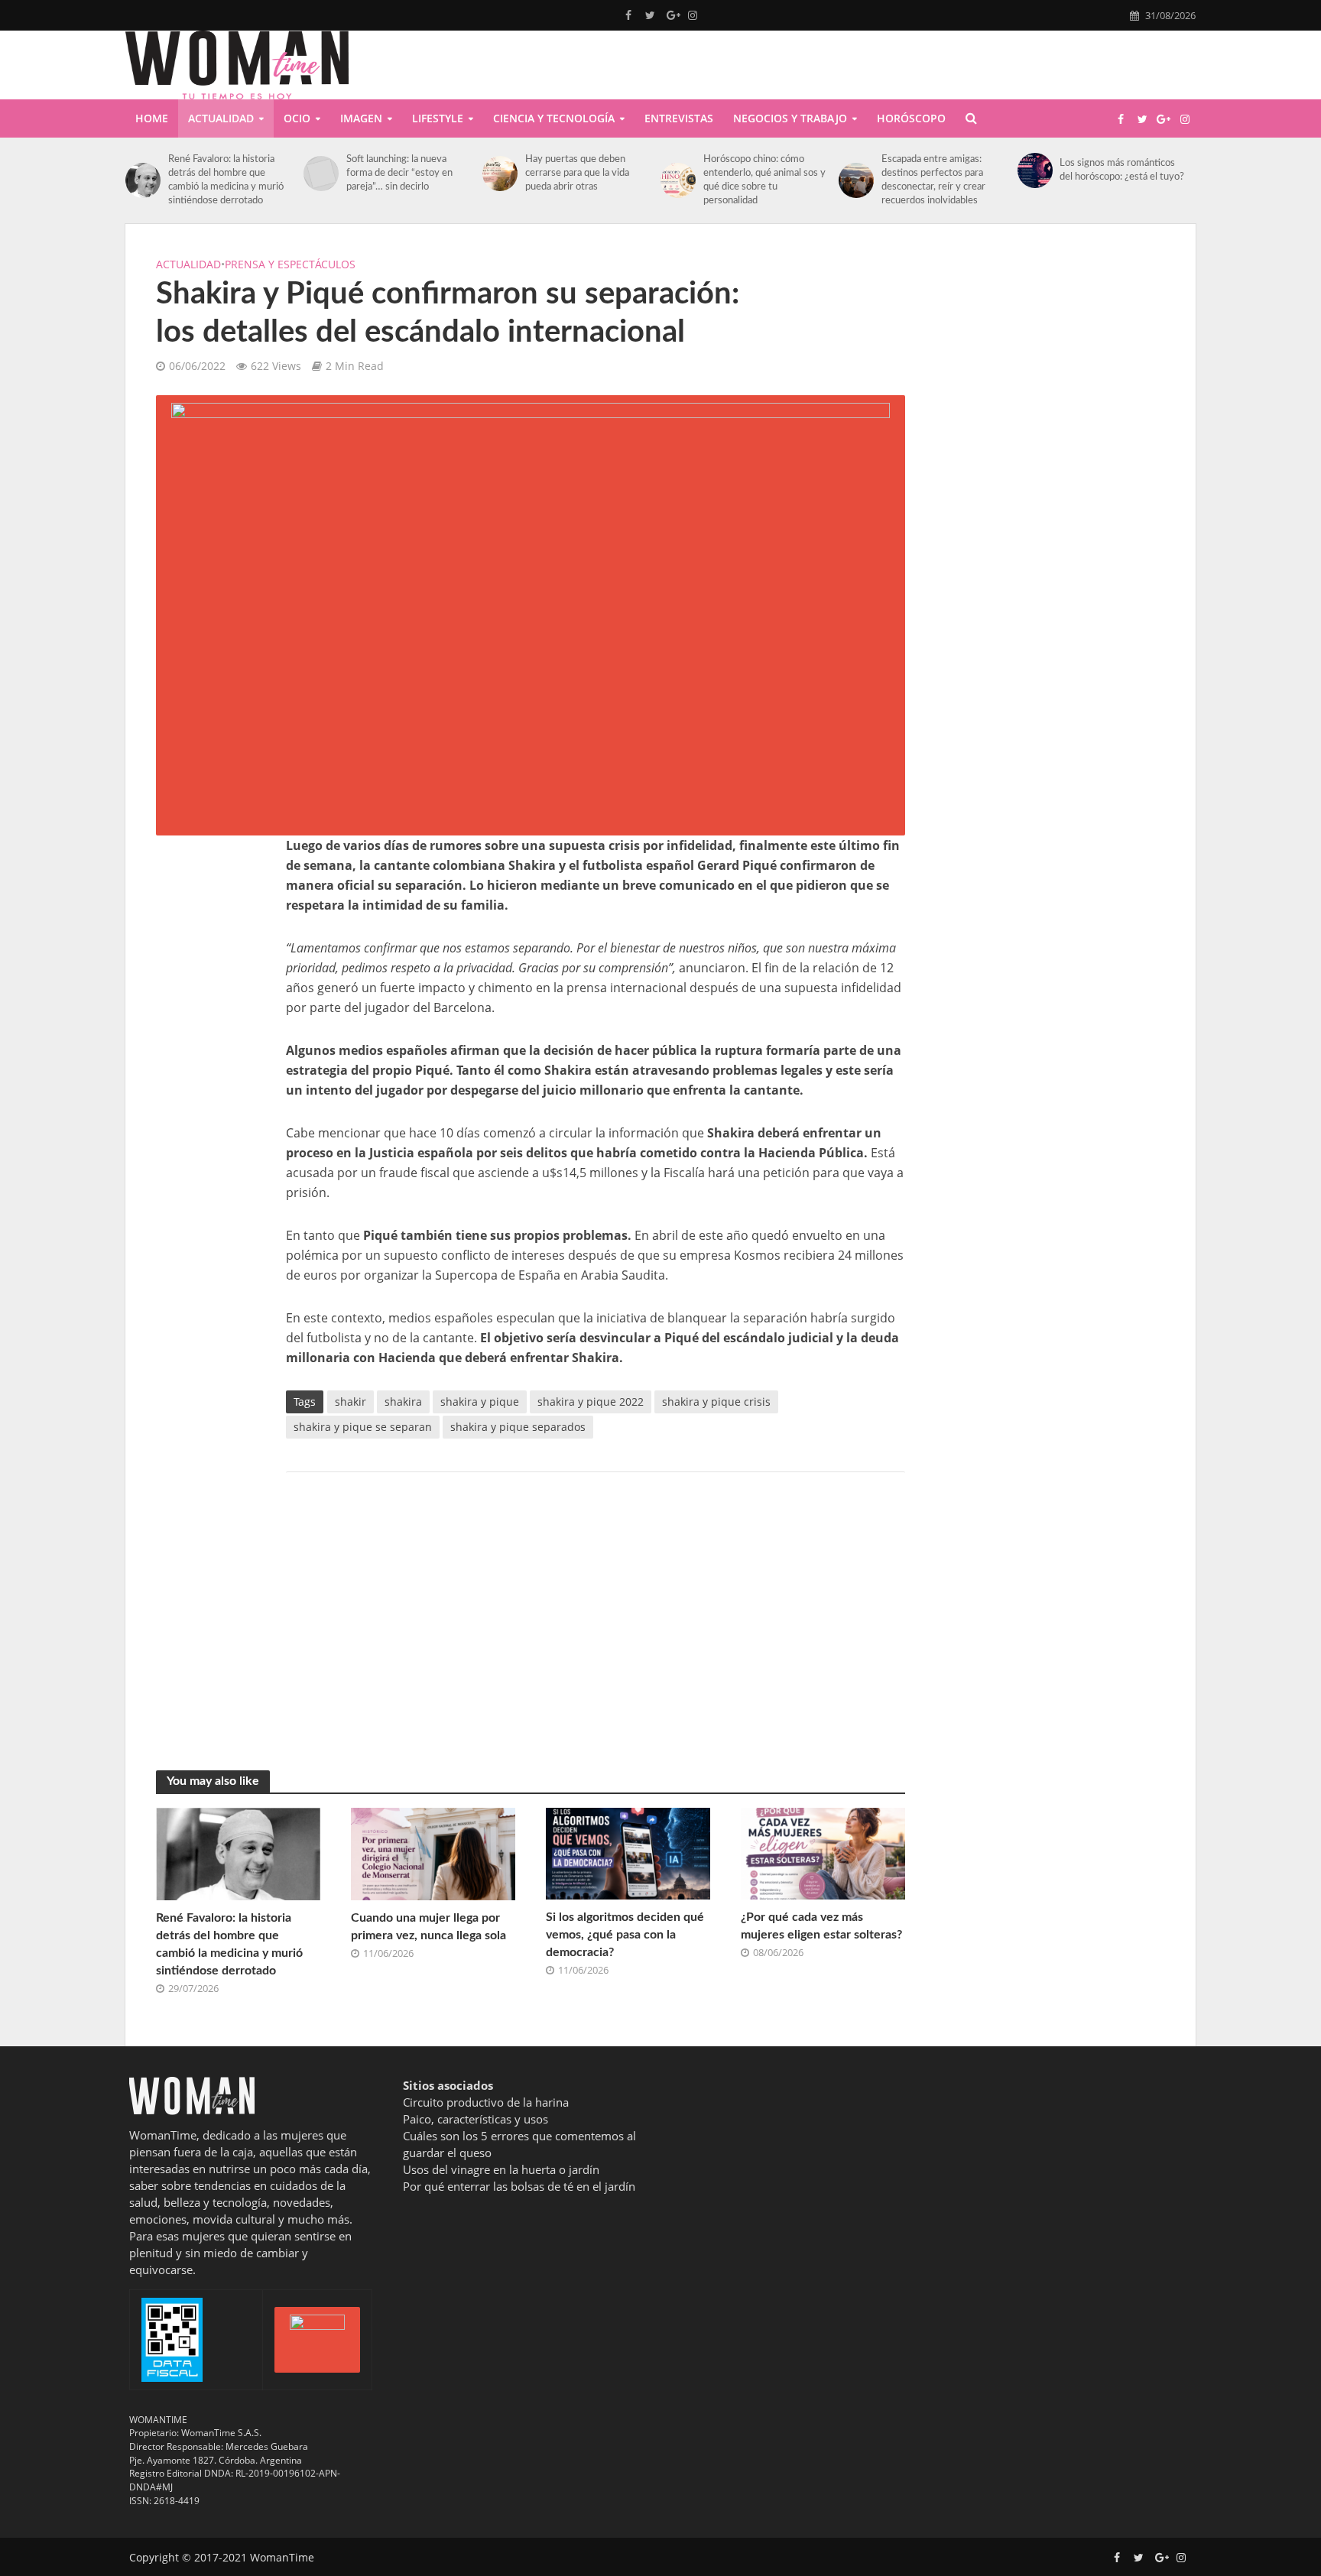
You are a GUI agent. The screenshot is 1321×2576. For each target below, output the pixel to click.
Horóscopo (911, 118)
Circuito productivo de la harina (486, 2102)
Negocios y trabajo (790, 118)
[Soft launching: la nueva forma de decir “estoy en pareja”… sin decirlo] (321, 174)
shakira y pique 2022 (591, 1402)
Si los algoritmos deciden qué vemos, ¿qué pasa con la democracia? (625, 1935)
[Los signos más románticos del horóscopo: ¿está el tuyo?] (1035, 170)
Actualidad (221, 118)
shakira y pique (480, 1402)
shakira (403, 1402)
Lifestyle (438, 118)
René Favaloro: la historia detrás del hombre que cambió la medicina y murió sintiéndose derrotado (226, 180)
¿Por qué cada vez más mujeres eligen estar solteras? (821, 1926)
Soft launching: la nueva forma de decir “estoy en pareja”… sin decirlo (399, 173)
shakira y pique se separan (363, 1427)
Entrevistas (679, 118)
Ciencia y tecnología (554, 118)
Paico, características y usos (475, 2119)
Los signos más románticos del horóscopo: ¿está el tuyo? (1122, 170)
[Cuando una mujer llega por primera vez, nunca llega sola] (433, 1853)
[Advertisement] (206, 1065)
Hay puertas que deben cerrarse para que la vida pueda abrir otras (577, 173)
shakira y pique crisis (716, 1402)
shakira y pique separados (518, 1427)
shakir (351, 1402)
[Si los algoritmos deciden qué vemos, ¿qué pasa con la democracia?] (628, 1852)
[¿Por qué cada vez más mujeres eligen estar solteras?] (823, 1852)
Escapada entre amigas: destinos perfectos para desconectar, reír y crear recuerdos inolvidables (933, 180)
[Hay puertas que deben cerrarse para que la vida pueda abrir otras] (500, 174)
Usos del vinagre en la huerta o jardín (501, 2169)
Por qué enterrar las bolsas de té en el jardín (519, 2186)
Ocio (297, 118)
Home (152, 118)
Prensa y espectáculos (290, 264)
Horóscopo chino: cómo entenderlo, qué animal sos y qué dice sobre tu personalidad (764, 180)
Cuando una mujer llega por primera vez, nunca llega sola (428, 1927)
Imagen (361, 118)
